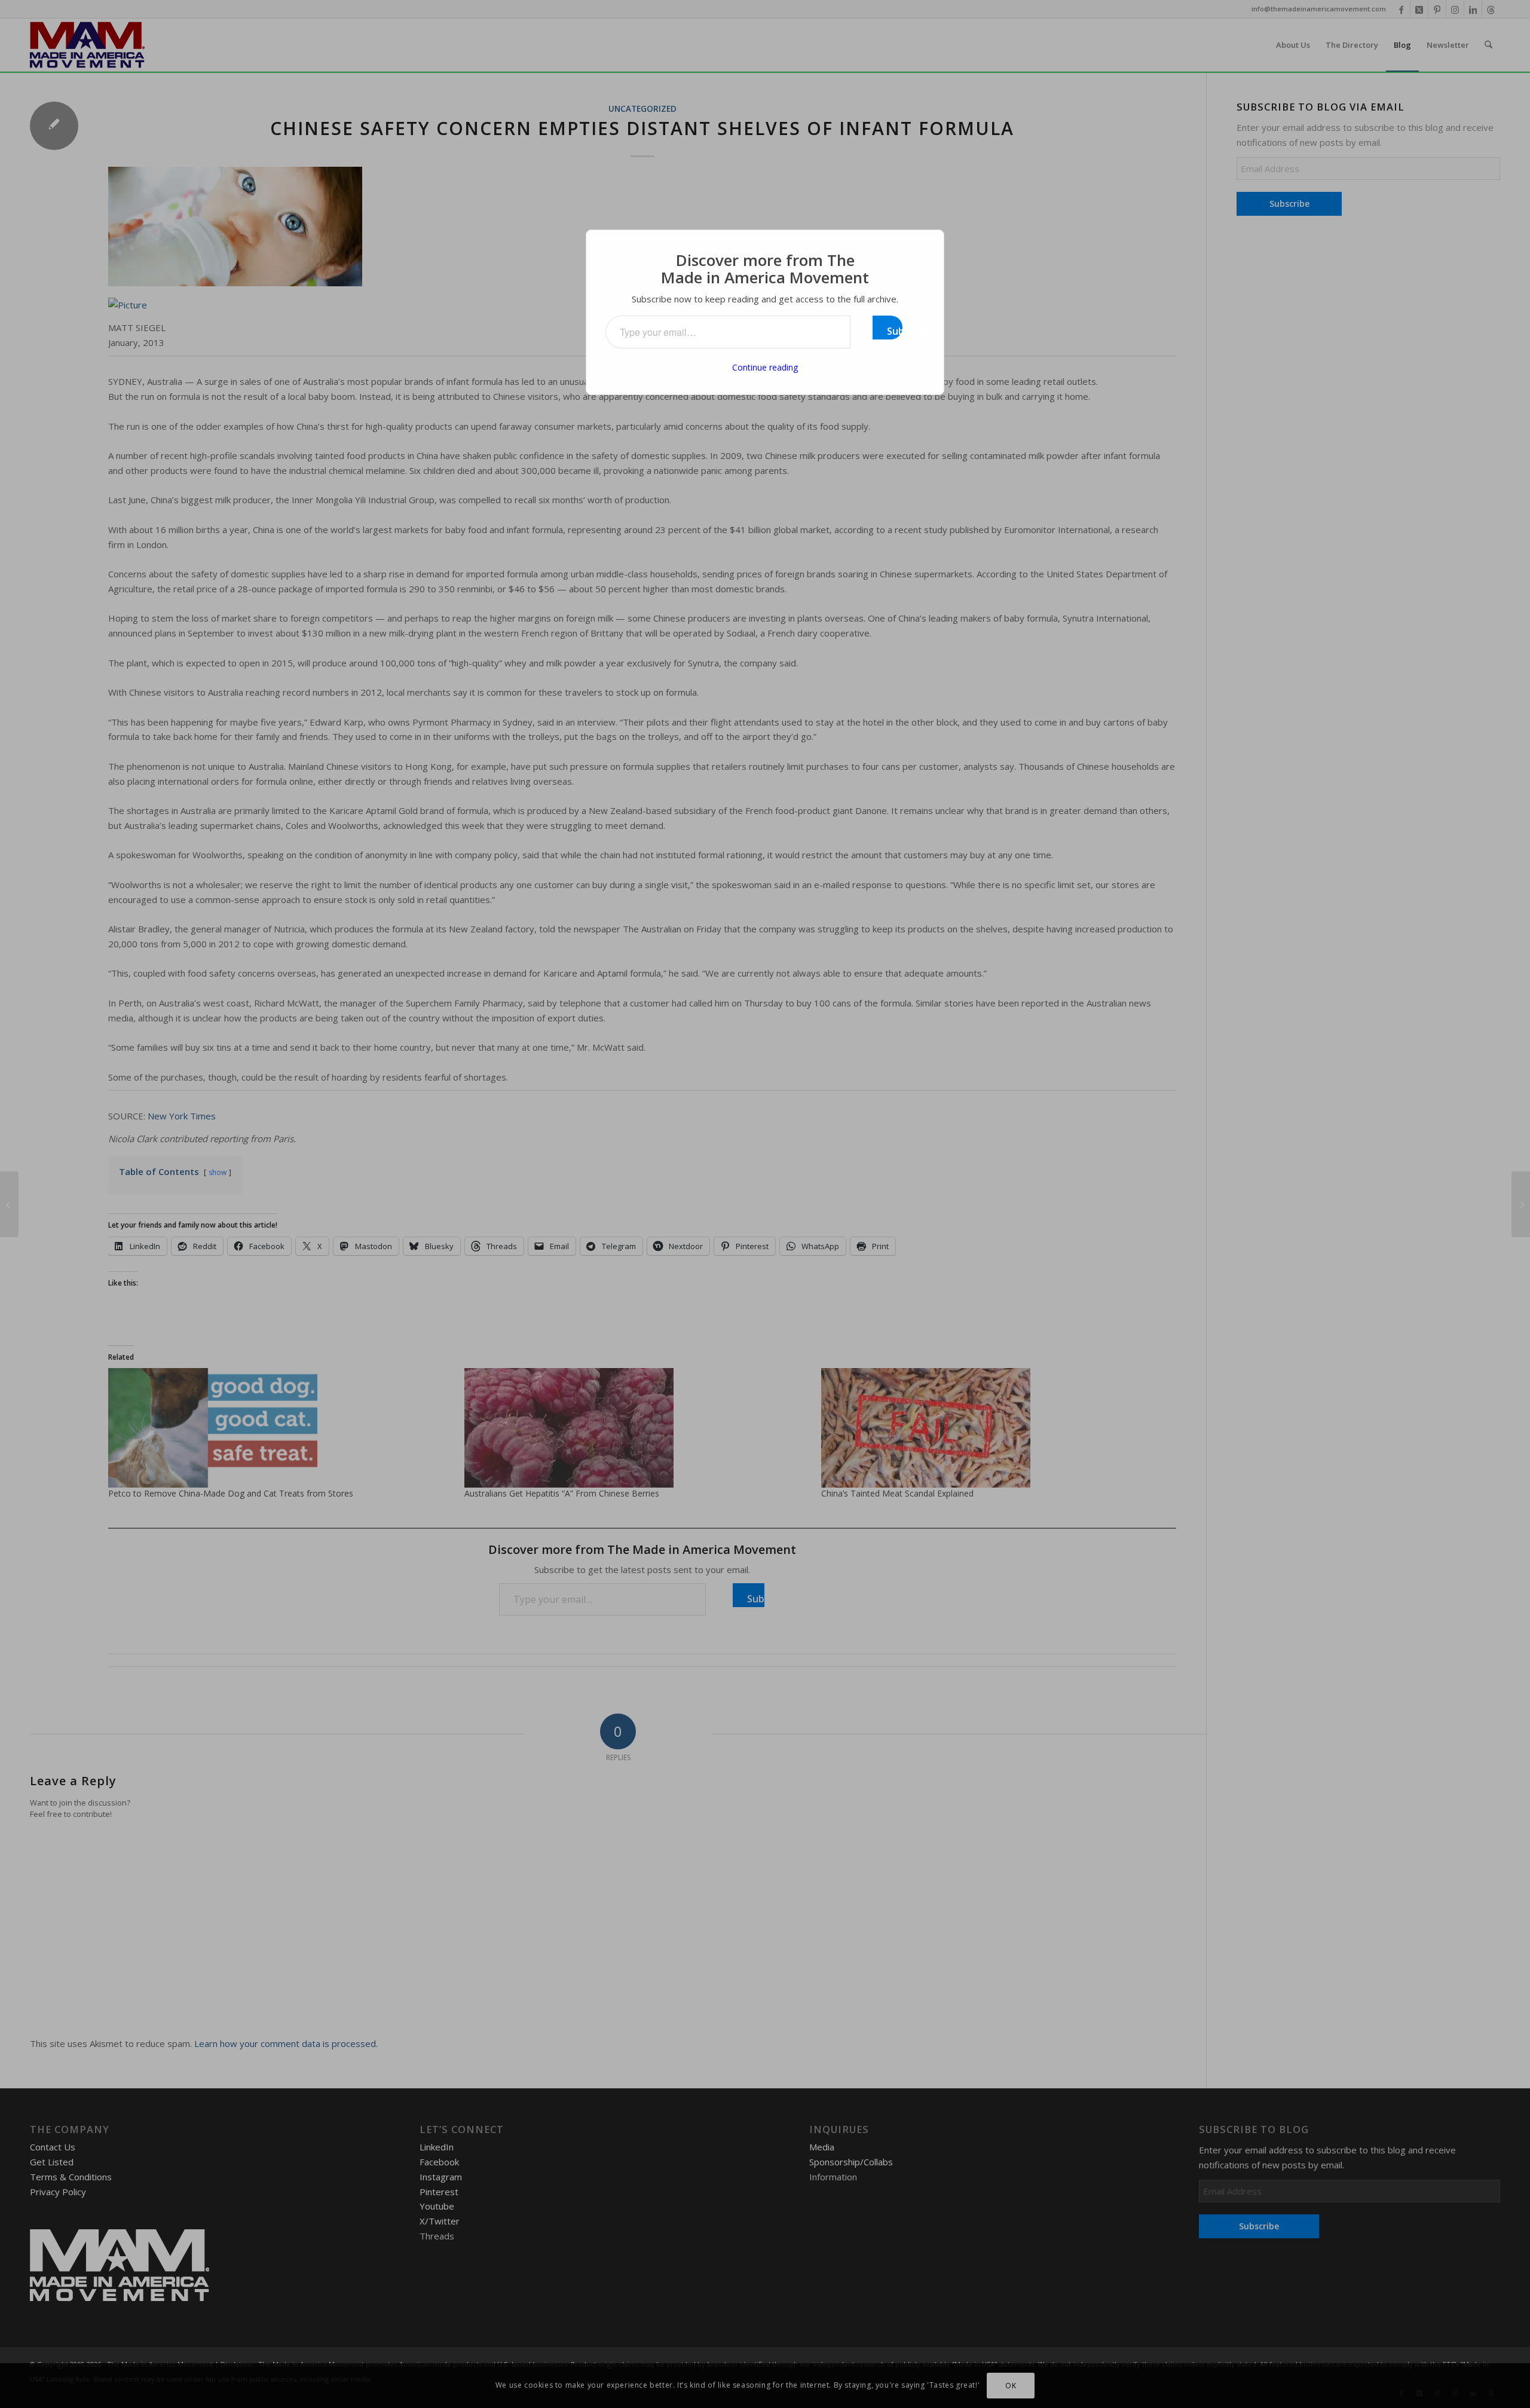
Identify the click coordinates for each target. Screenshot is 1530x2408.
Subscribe (895, 331)
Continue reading (765, 367)
